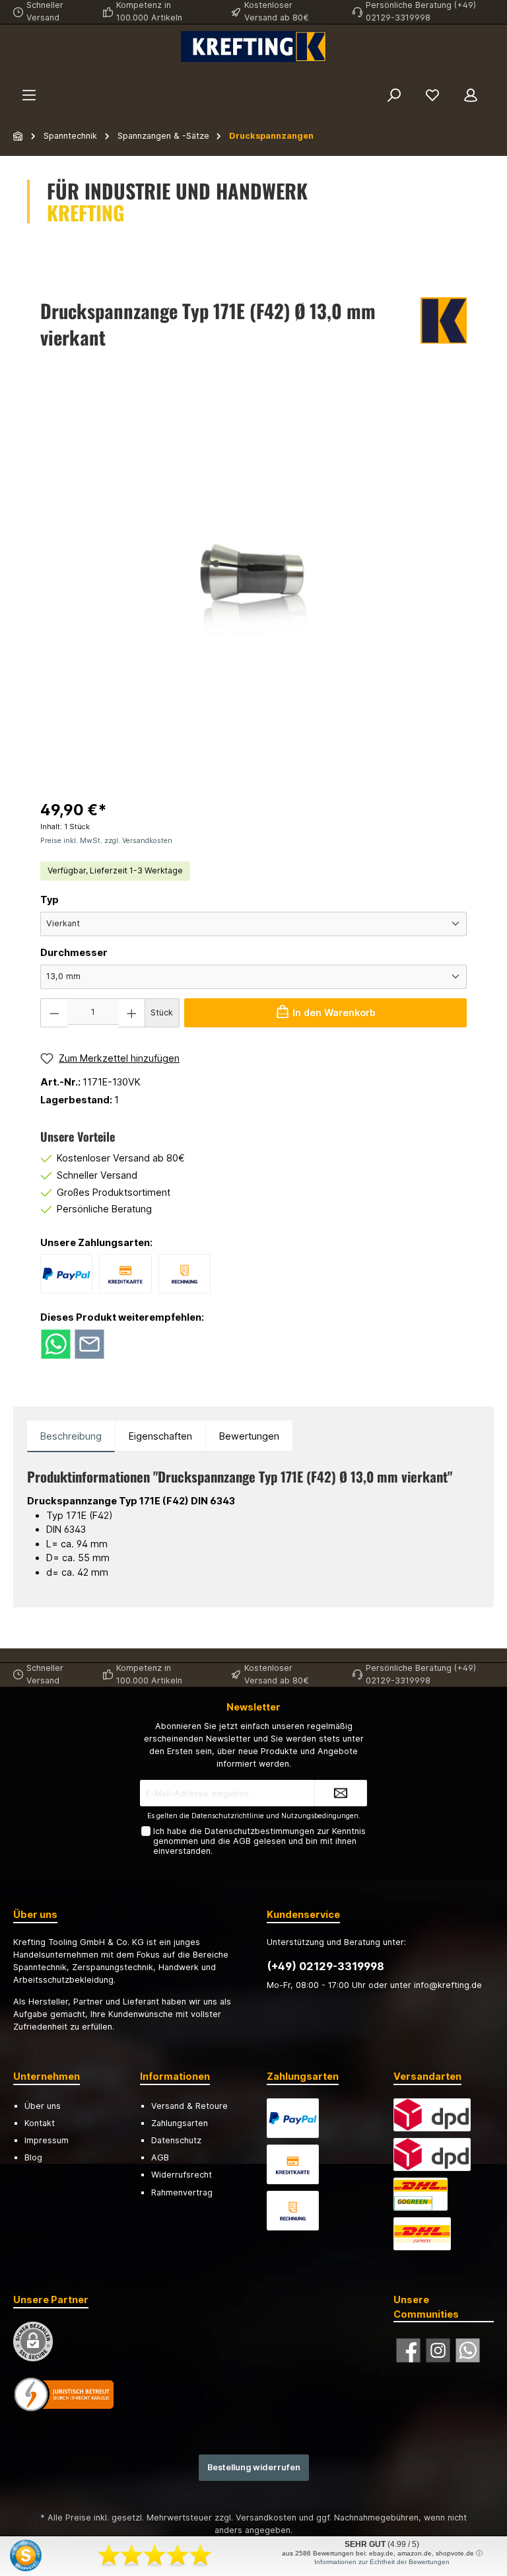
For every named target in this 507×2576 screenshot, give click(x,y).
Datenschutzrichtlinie (228, 1816)
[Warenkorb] (498, 77)
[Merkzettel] (432, 95)
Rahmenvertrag (182, 2192)
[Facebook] (408, 2350)
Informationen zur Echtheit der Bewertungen (382, 2562)
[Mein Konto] (471, 95)
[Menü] (29, 95)
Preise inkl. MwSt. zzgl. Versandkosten (106, 841)
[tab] (71, 1436)
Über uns (43, 2106)
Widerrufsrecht (182, 2175)
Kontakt (40, 2123)
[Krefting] (444, 327)
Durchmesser (74, 952)
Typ (50, 900)
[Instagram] (438, 2350)
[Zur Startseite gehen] (253, 47)
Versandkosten (266, 2518)
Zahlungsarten (180, 2123)
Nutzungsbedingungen (320, 1816)
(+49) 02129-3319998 (325, 1966)
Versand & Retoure (189, 2106)
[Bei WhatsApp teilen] (56, 1343)
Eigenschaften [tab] (160, 1436)
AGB (242, 1841)
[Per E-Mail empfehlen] (89, 1343)
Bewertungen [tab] (249, 1436)
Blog (33, 2157)
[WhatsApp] (468, 2350)
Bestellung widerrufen (254, 2467)
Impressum (47, 2140)
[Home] (18, 136)
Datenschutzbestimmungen (259, 1831)
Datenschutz (176, 2140)
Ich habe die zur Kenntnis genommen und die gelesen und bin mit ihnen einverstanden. (259, 1841)
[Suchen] (394, 95)
